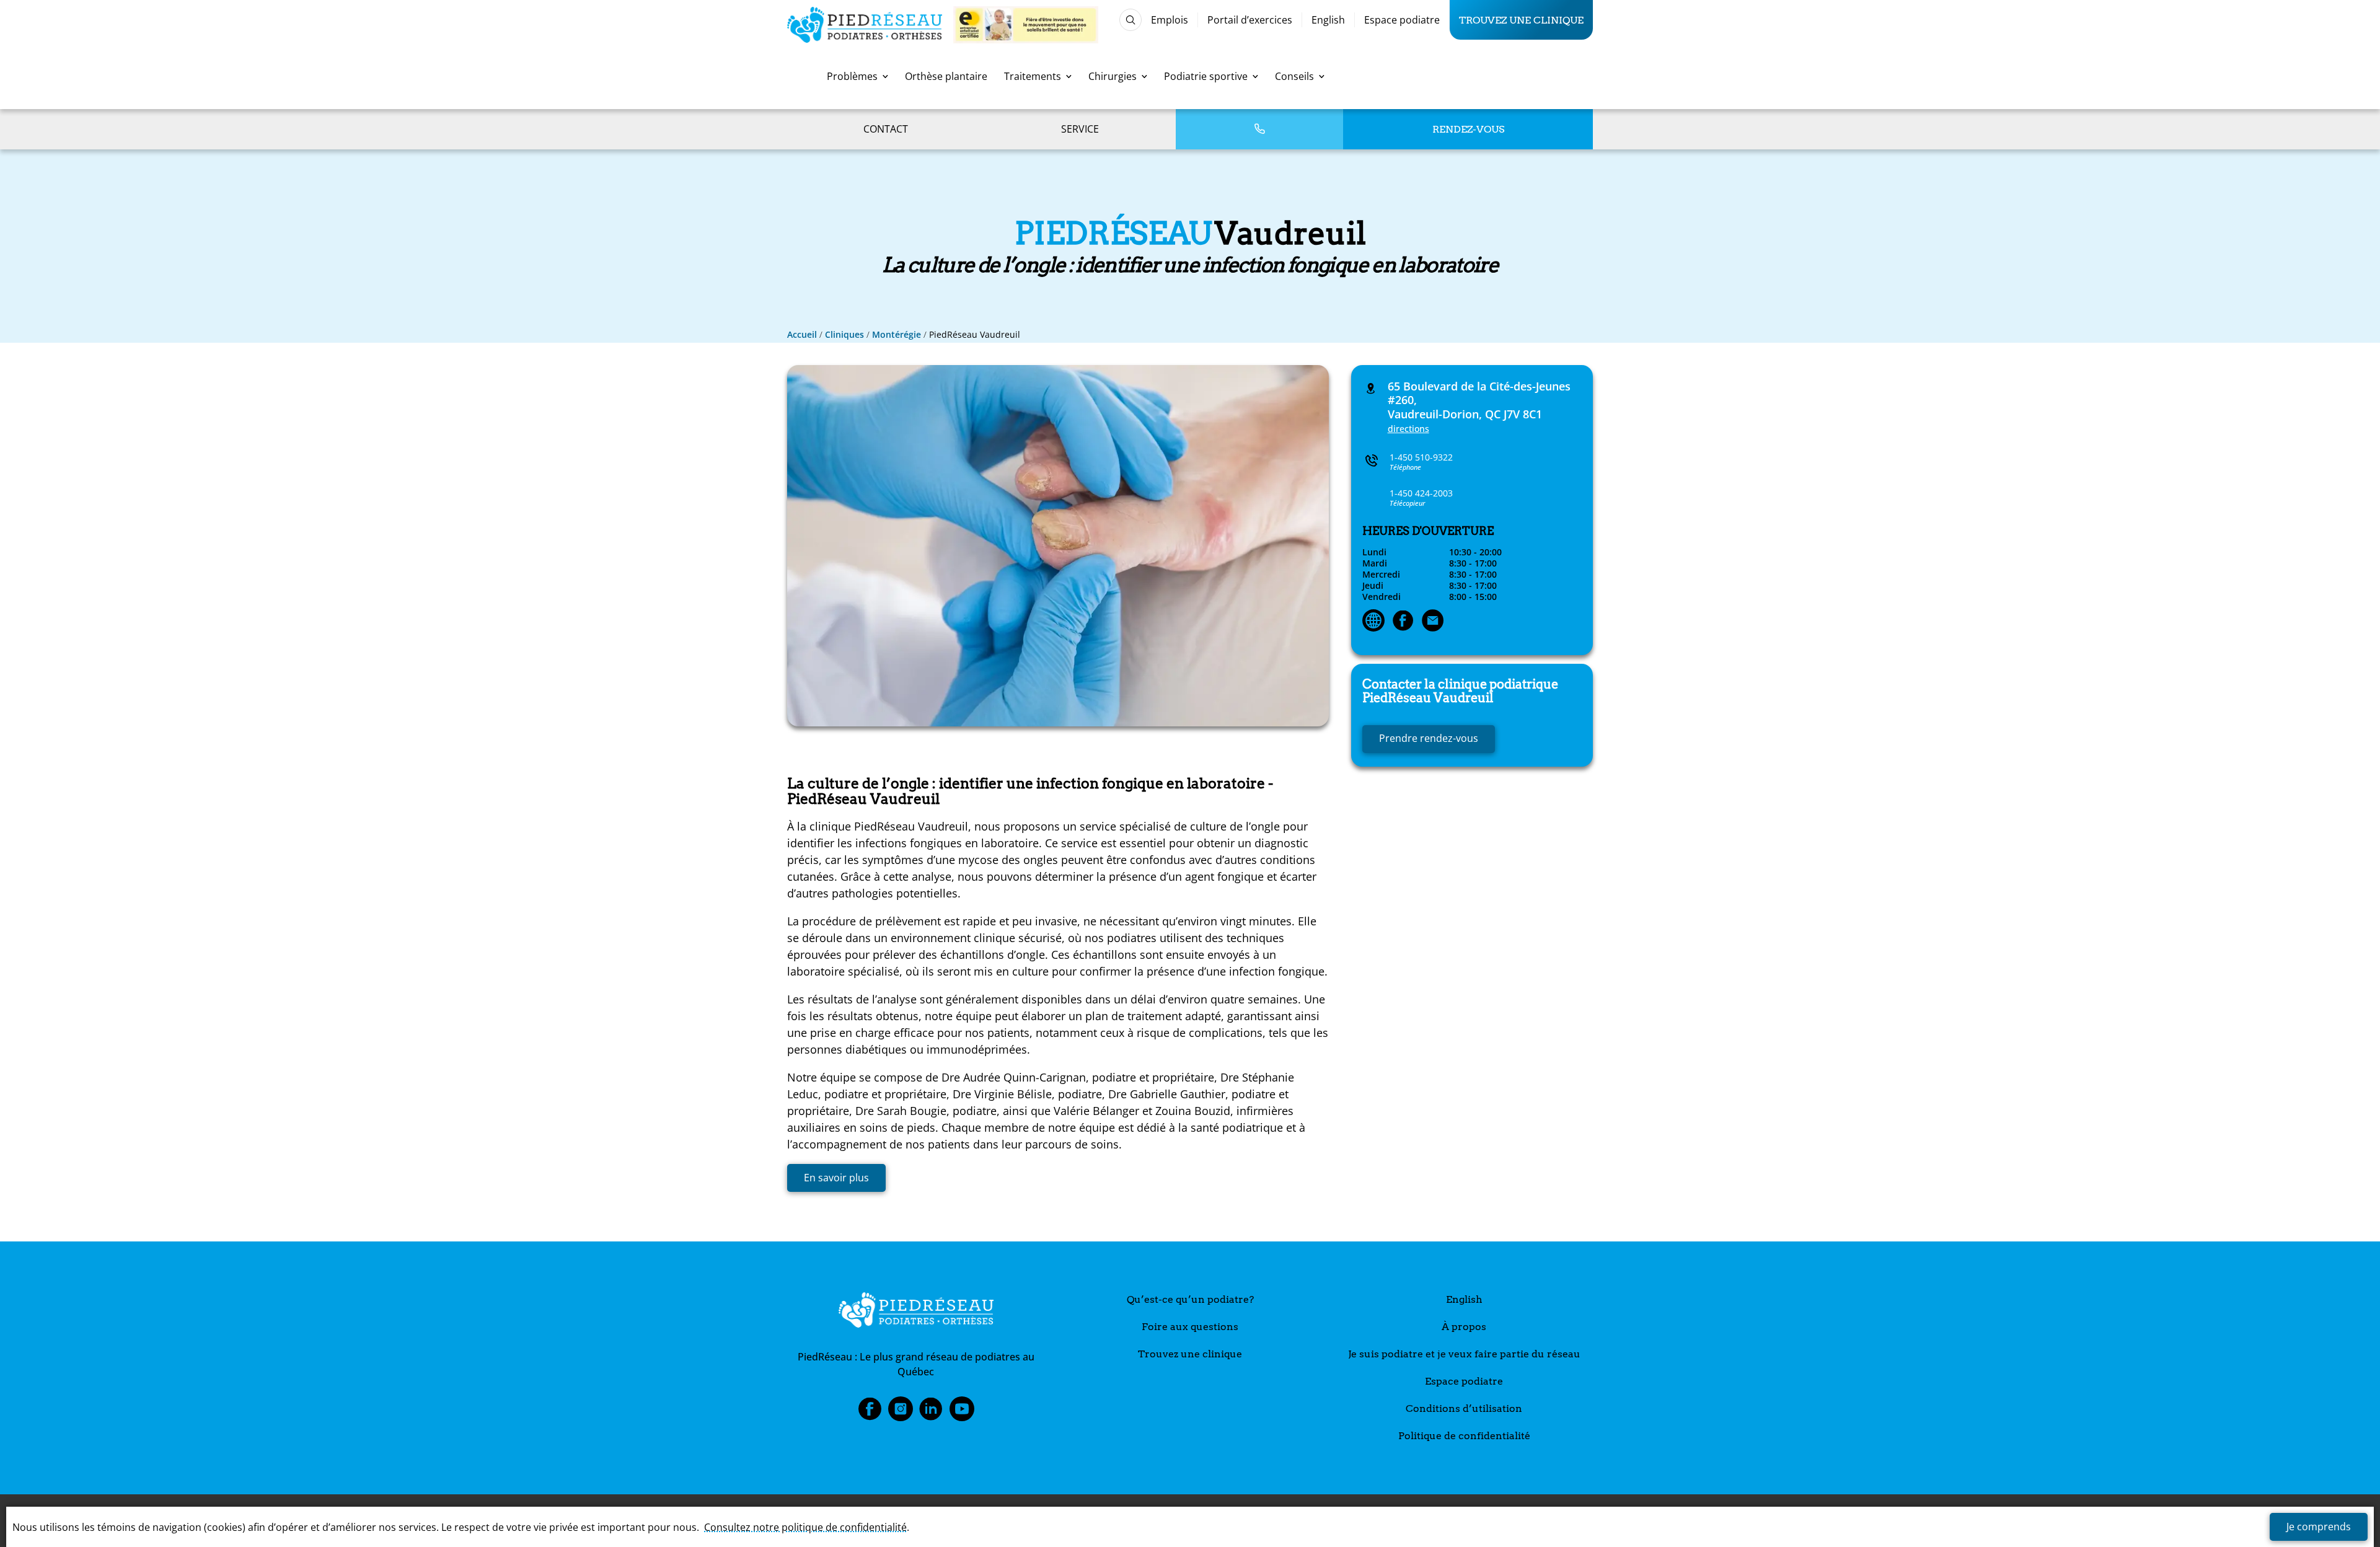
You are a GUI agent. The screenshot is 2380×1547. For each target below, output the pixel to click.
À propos (1464, 1327)
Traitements (1033, 76)
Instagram (901, 1413)
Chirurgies (1113, 76)
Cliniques (844, 334)
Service (1080, 129)
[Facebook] (1403, 622)
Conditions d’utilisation (1464, 1408)
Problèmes (852, 76)
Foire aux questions (1190, 1327)
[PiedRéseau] (916, 1312)
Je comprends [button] (2319, 1527)
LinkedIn (931, 1413)
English (1328, 20)
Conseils (1294, 76)
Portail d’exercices (1250, 20)
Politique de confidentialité (1464, 1436)
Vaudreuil (1460, 691)
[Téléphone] (1259, 129)
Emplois (1170, 20)
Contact (886, 129)
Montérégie (897, 334)
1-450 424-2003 (1421, 493)
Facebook (870, 1413)
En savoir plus (836, 1178)
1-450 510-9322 (1421, 457)
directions (1408, 429)
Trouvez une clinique (1521, 20)
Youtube (962, 1413)
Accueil (802, 334)
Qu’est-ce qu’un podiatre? (1190, 1299)
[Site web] (1373, 622)
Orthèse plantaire (946, 76)
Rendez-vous (1468, 129)
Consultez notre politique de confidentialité (805, 1527)
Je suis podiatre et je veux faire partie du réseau (1464, 1354)
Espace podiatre (1402, 20)
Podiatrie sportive (1206, 76)
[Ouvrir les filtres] (1130, 20)
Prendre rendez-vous (1429, 738)
